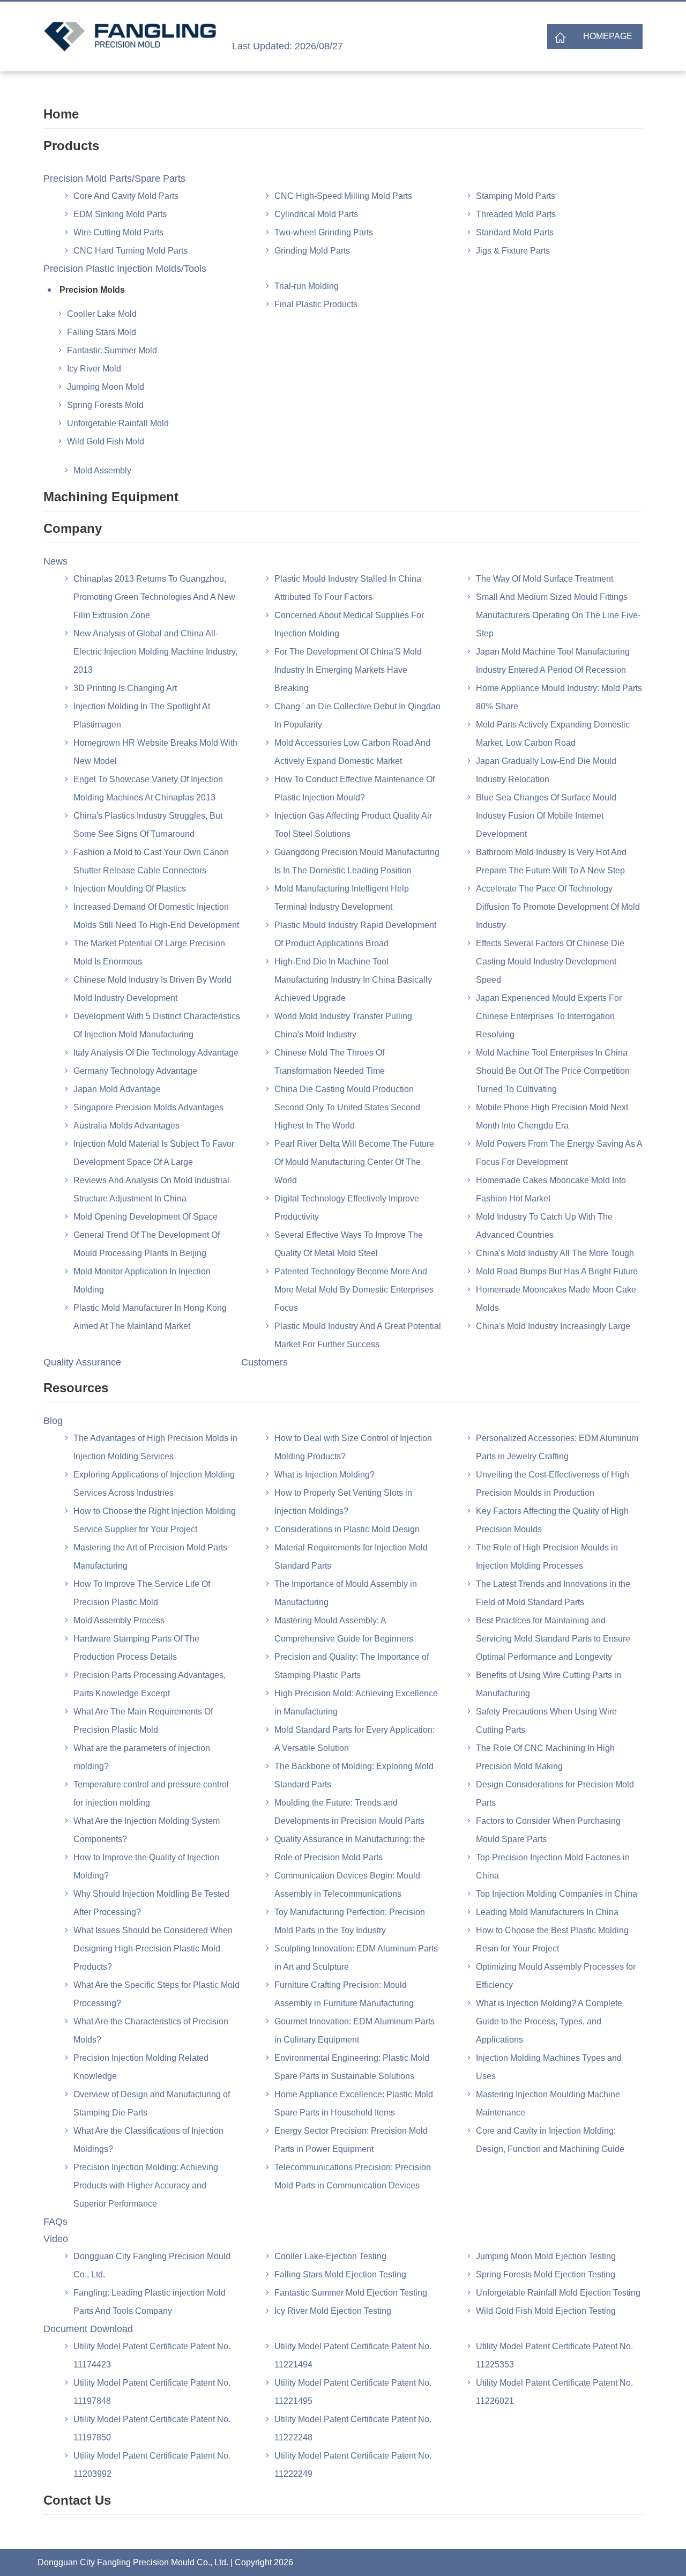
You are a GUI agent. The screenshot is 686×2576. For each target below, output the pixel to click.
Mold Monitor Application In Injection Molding (142, 1280)
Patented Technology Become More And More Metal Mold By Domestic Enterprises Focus (354, 1290)
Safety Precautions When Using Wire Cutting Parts (546, 1721)
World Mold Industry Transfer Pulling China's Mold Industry (343, 1025)
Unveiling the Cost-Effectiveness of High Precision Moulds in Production (553, 1484)
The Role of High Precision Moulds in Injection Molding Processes (547, 1557)
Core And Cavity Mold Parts (126, 196)
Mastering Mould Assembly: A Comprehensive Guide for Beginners (344, 1630)
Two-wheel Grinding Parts (324, 232)
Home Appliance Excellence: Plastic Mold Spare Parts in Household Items (354, 2103)
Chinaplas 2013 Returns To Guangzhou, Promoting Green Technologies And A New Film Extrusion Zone (154, 597)
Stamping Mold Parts (516, 196)
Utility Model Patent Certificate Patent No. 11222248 (353, 2428)
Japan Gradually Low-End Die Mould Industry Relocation (546, 770)
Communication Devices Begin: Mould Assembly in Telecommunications (347, 1885)
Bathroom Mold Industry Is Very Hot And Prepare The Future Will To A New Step (551, 861)
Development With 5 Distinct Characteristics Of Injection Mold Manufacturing (157, 1025)
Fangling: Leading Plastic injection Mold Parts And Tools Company (150, 2302)
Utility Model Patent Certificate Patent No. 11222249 (353, 2465)
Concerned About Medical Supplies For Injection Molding (349, 624)
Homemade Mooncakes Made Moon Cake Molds (556, 1299)
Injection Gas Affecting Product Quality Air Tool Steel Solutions (353, 825)
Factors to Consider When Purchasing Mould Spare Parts (548, 1830)
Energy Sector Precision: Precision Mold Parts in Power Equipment (351, 2140)
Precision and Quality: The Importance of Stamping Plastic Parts (352, 1666)
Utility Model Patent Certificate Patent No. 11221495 (353, 2392)
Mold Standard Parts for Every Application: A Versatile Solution (355, 1739)
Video (56, 2239)
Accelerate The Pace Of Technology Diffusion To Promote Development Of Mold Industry (558, 907)
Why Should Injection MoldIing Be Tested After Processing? (151, 1903)
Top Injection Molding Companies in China (557, 1894)
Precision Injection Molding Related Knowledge (141, 2067)
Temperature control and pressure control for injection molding (151, 1794)
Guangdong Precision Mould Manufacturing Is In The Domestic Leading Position (357, 861)
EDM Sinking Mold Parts (120, 214)
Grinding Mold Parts (312, 251)
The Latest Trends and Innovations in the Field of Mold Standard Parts (553, 1593)
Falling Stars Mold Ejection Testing (340, 2274)
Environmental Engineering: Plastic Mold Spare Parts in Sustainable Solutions (352, 2067)
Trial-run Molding (307, 286)
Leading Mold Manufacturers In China (547, 1912)
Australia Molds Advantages (126, 1126)
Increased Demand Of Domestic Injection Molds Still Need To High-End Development (156, 916)
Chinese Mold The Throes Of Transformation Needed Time (330, 1062)
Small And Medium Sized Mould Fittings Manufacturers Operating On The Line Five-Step (558, 615)
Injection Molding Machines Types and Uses (549, 2067)
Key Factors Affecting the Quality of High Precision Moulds (552, 1520)
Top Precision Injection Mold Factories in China (553, 1866)
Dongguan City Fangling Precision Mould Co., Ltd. (152, 2265)
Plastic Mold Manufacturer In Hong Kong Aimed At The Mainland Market (150, 1317)
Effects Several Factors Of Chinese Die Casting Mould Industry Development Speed (550, 962)
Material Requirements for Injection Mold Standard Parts (351, 1557)
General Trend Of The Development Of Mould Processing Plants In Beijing (147, 1244)
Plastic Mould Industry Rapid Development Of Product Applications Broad (355, 934)
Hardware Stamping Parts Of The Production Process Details (136, 1648)
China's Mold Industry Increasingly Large (553, 1326)
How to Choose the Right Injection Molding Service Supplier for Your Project (155, 1520)
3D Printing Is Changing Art (125, 688)
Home (61, 114)
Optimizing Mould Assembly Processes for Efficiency (556, 1976)
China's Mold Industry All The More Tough (555, 1253)
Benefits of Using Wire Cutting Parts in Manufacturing (549, 1684)
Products (71, 146)
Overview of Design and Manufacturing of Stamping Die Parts (152, 2103)
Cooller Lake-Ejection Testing (330, 2256)
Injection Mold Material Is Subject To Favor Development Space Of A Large (154, 1153)
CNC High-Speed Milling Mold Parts (343, 196)
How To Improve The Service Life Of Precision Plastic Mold (142, 1593)
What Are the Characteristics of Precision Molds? (151, 2031)
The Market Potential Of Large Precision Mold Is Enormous (149, 952)
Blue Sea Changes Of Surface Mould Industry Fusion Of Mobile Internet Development (546, 816)
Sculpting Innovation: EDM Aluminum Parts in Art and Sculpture (356, 1958)
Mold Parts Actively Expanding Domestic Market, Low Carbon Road (553, 734)
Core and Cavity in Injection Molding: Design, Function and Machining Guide (550, 2140)
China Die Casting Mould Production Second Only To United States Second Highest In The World (347, 1107)
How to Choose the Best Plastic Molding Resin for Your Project (552, 1939)
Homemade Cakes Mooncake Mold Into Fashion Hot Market (551, 1189)
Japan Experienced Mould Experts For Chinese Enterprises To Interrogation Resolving (549, 1016)
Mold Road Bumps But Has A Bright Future (557, 1271)
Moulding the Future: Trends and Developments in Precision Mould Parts (349, 1812)
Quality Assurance (82, 1362)
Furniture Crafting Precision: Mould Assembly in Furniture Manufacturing (344, 1994)
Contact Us (77, 2500)
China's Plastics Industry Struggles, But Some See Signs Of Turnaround (148, 825)
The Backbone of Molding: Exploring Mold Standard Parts (354, 1775)
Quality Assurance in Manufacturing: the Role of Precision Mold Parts (350, 1848)
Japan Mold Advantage (117, 1089)
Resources (76, 1388)
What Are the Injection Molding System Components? (147, 1830)
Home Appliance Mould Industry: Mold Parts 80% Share (559, 697)
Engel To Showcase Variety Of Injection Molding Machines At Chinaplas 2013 (148, 788)
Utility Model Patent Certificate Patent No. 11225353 (554, 2355)
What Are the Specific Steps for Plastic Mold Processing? (156, 1994)
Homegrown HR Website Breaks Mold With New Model (155, 752)
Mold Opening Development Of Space (146, 1217)
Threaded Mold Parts (516, 214)
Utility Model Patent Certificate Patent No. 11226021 (554, 2392)
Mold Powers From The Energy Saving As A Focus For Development (559, 1153)
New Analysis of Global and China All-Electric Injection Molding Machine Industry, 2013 (155, 652)
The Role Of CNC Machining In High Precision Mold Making (545, 1757)
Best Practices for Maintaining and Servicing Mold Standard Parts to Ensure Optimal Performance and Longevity (553, 1639)
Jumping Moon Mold (106, 387)
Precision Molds (92, 290)
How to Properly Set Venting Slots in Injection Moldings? (343, 1502)
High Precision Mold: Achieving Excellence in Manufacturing (356, 1702)
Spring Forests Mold (105, 405)
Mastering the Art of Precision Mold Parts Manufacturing (150, 1557)
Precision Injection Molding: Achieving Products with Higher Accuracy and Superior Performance (146, 2185)
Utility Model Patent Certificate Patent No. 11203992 (152, 2465)
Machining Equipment (111, 497)
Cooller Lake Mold (102, 314)
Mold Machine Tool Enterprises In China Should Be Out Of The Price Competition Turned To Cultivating (553, 1071)
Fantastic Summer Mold (112, 350)
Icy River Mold (94, 369)
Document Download (88, 2329)
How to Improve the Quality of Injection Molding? (146, 1866)
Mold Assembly (102, 470)
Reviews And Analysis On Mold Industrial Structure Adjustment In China (151, 1189)
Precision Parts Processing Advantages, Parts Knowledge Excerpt (150, 1684)
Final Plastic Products (316, 304)
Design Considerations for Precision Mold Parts (555, 1794)
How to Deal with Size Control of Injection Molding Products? (353, 1447)
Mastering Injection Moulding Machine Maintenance (548, 2103)
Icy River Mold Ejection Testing (333, 2311)
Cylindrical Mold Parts (316, 214)
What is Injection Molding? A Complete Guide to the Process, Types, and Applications (549, 2021)
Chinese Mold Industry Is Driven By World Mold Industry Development (152, 989)
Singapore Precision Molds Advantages (148, 1107)
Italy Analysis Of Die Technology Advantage (156, 1053)
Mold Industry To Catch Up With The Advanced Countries (544, 1226)
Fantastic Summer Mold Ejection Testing (351, 2293)
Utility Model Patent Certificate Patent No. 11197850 (152, 2428)
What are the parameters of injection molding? (142, 1757)
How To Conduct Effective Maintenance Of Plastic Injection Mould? (355, 788)
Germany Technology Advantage (135, 1071)
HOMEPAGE (608, 36)
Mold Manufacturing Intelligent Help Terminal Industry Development (342, 898)
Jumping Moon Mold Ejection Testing (546, 2256)
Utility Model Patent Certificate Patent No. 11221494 (353, 2355)
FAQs (55, 2222)
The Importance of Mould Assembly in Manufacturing (346, 1593)
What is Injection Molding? (325, 1475)
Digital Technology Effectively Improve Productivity (347, 1208)
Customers (264, 1362)
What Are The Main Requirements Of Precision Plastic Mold (143, 1721)
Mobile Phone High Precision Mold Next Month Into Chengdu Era (552, 1116)
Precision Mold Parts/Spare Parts (114, 179)
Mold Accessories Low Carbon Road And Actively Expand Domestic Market (352, 752)
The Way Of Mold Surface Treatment (545, 579)
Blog (53, 1421)
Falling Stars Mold (102, 332)
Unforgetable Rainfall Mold (118, 423)
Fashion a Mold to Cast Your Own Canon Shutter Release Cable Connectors (151, 861)
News (55, 561)
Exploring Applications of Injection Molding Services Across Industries (154, 1484)
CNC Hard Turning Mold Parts (131, 251)
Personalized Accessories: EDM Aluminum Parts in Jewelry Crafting (557, 1447)
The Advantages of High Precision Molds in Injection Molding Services (155, 1447)
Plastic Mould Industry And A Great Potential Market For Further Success (358, 1335)
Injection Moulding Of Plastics (130, 889)
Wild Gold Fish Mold (106, 441)
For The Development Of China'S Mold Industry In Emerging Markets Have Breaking (348, 670)
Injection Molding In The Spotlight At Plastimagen (142, 715)
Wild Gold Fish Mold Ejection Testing (546, 2311)
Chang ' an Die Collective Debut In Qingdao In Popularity (357, 715)
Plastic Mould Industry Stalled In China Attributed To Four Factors (348, 588)
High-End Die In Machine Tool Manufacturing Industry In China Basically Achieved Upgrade (353, 980)
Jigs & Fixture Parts (513, 251)
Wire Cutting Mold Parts (118, 232)
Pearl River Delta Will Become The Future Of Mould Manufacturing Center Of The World (354, 1162)
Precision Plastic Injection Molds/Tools (125, 269)
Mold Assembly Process (119, 1620)
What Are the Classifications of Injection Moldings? (148, 2140)
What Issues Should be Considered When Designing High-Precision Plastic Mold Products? (153, 1948)
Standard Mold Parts (515, 232)
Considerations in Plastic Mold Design (347, 1529)
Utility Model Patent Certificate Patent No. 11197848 (152, 2392)
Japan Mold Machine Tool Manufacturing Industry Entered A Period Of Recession (553, 661)
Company (73, 528)
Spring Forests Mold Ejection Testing (546, 2274)
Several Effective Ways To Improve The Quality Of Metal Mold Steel (349, 1244)
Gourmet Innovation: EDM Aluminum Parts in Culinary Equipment (355, 2031)
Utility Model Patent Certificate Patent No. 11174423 (152, 2355)
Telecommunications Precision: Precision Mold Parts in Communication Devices (353, 2176)
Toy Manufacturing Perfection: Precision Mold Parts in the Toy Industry (350, 1921)
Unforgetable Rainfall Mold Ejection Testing (558, 2293)
